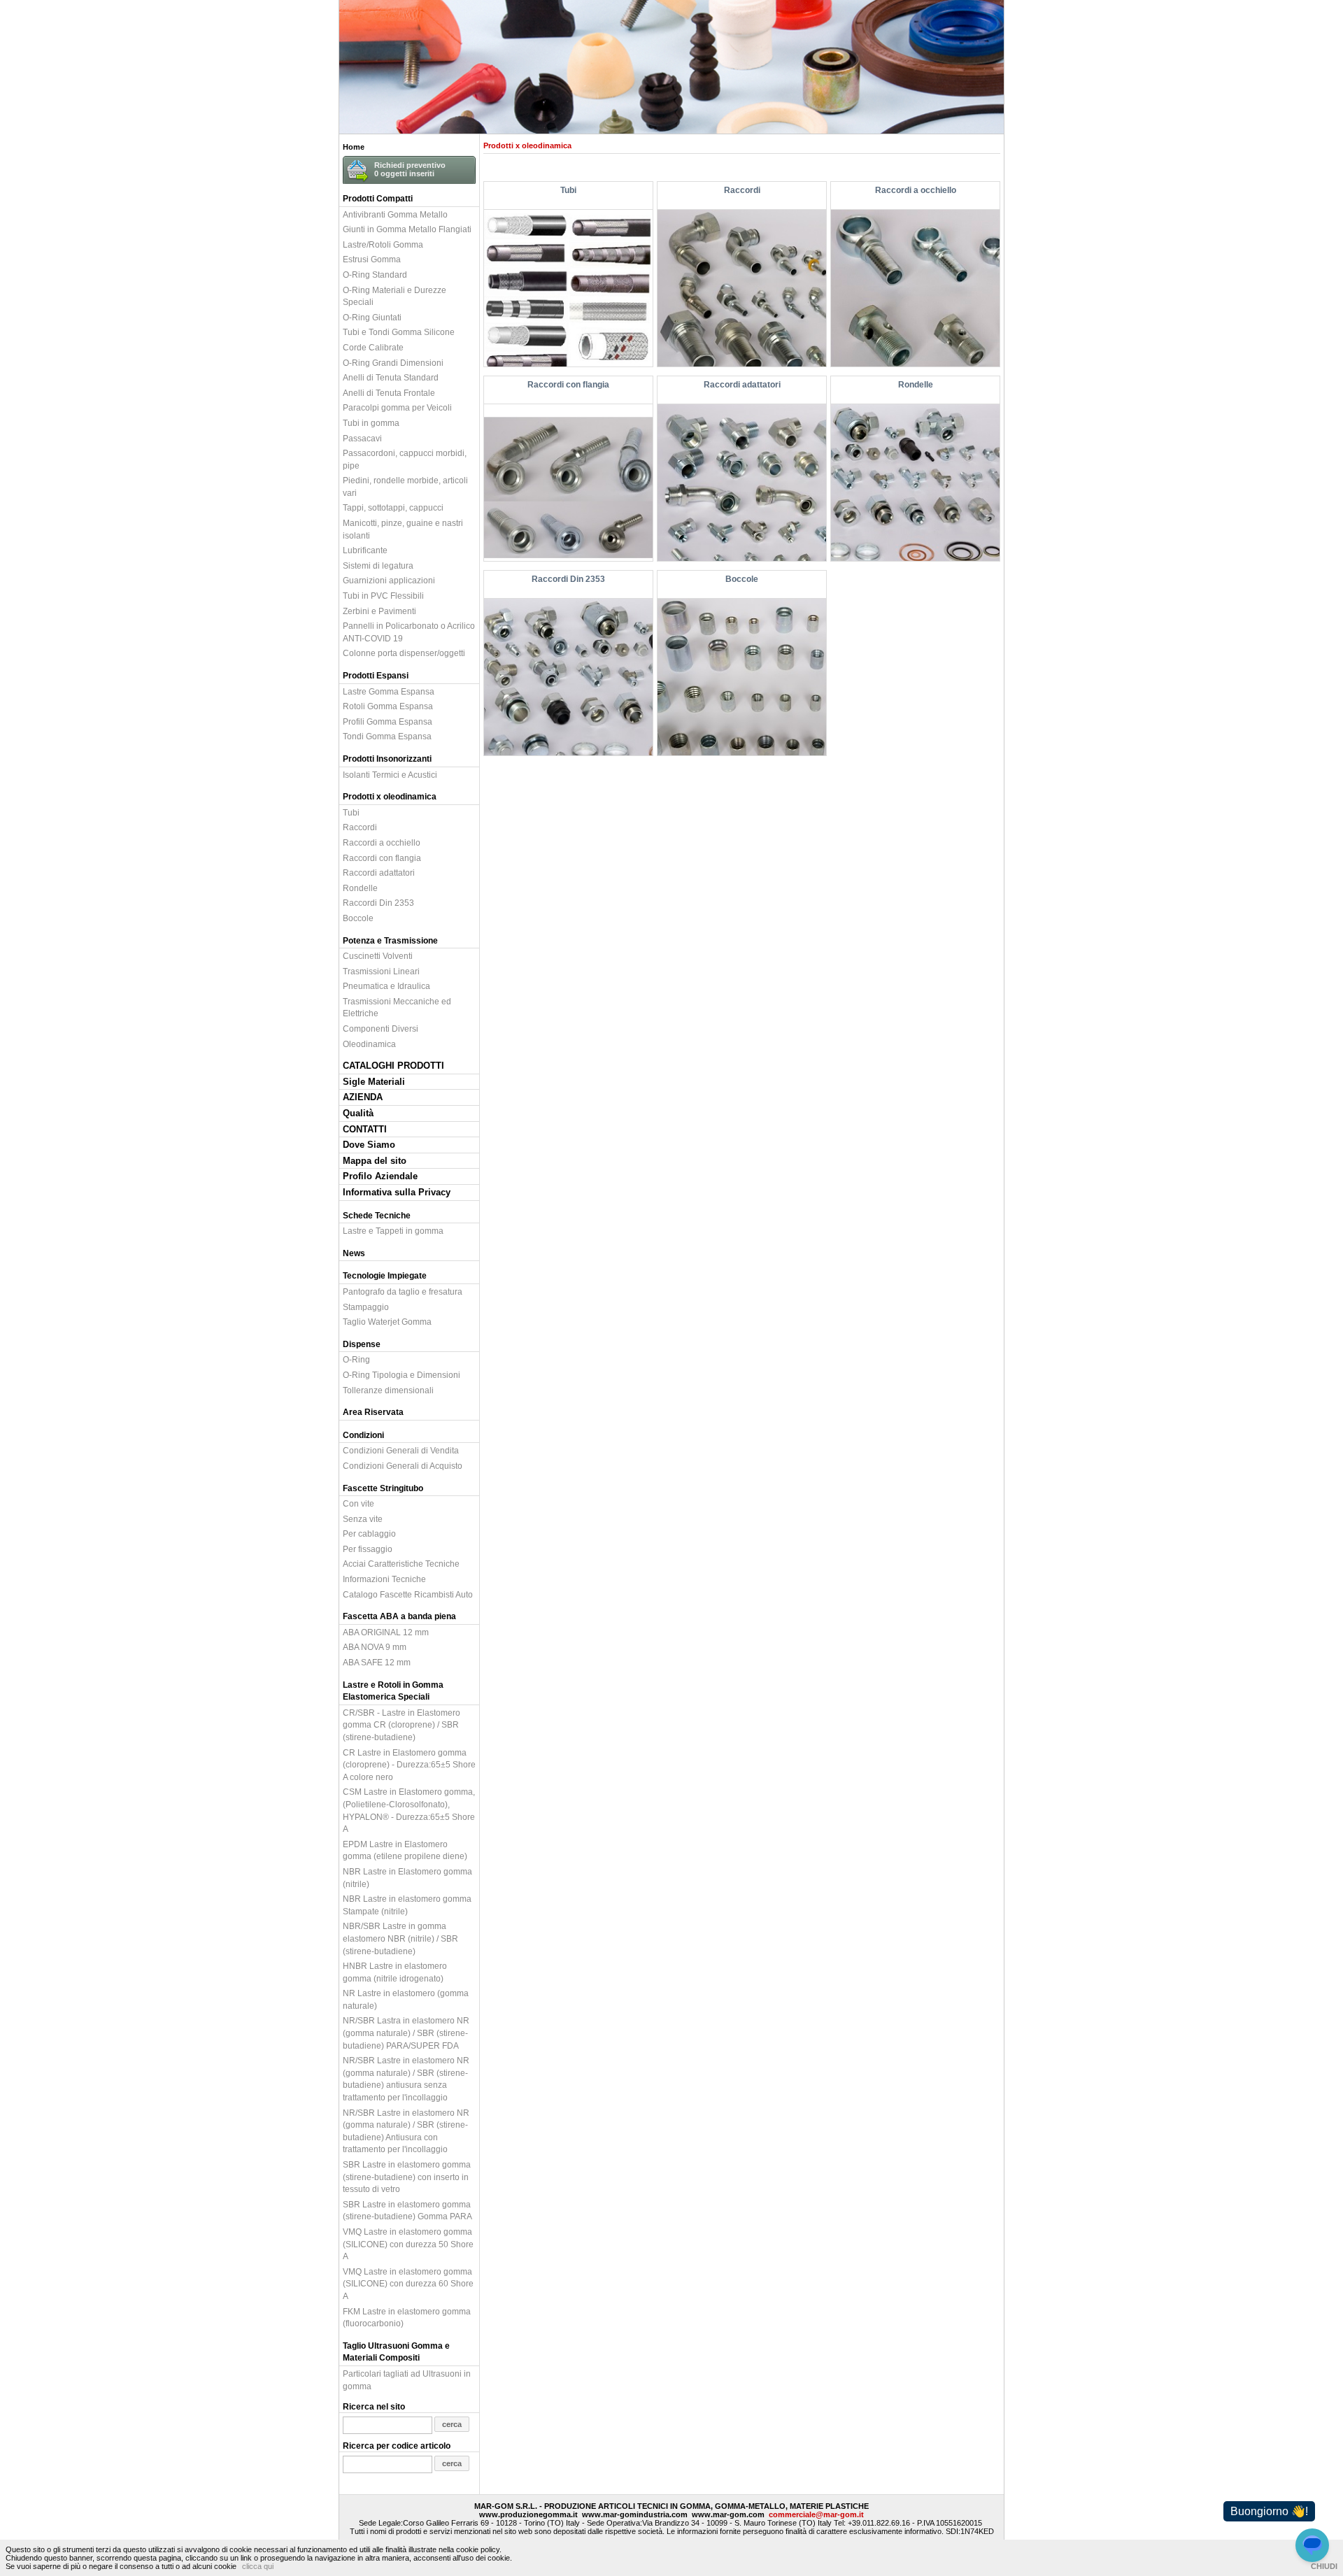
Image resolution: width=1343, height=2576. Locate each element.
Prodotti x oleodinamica (390, 796)
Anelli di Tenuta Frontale (389, 393)
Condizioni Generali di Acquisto (403, 1466)
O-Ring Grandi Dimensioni (393, 363)
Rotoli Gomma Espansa (388, 706)
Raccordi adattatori (379, 873)
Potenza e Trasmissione (390, 940)
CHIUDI (1324, 2566)
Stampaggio (366, 1307)
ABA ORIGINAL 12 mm (386, 1632)
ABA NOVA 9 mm (375, 1647)
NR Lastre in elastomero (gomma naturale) (406, 1999)
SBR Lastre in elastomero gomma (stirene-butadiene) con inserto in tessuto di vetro (407, 2177)
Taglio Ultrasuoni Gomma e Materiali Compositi (396, 2352)
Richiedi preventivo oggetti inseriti (410, 169)
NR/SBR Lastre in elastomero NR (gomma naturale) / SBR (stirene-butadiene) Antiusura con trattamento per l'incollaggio (406, 2131)
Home (354, 147)
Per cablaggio (369, 1533)
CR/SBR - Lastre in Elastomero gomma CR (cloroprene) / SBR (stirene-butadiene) (402, 1725)
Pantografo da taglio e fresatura (403, 1291)
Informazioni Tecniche (384, 1579)
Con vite (358, 1503)
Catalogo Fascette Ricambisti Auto (408, 1594)
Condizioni (363, 1435)
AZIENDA (363, 1097)
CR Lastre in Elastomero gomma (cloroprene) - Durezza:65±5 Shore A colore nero (409, 1765)
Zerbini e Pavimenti (379, 611)
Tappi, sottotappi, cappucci (393, 507)
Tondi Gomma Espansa (387, 736)
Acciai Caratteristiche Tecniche (401, 1564)
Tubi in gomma (371, 423)
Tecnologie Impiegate (385, 1275)
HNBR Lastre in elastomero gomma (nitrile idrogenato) (395, 1972)
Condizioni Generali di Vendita (401, 1450)
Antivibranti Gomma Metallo (395, 214)
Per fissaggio (368, 1549)
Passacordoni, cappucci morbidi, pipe (405, 459)
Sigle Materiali (374, 1082)
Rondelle (360, 888)
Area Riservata (373, 1412)
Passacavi (362, 438)
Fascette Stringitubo (383, 1488)
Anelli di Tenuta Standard (391, 377)
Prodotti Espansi (376, 675)
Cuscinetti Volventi (378, 956)
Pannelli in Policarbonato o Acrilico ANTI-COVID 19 (409, 632)
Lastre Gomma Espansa (389, 691)
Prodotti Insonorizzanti (387, 759)
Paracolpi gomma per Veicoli (397, 407)
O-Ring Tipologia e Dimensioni (402, 1375)
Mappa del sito (375, 1161)
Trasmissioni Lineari (381, 971)
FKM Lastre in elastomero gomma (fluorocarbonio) (407, 2318)
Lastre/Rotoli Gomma (383, 244)
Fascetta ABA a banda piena (399, 1616)
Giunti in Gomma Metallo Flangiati (407, 229)
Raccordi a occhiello (382, 842)
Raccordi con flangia (382, 858)
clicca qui (258, 2566)
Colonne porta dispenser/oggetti (404, 653)
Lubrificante (365, 550)
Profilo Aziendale (380, 1176)
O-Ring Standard (375, 275)
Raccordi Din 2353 (378, 903)
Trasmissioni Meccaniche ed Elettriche (397, 1008)
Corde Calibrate (373, 347)
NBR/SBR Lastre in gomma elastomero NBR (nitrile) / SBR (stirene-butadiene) (400, 1938)
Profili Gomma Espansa (388, 721)
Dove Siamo (369, 1145)
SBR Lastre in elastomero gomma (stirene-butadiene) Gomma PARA (407, 2211)
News (354, 1253)
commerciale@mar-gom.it (816, 2514)
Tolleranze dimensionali (388, 1390)
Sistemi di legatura (378, 565)
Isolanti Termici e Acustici (390, 775)
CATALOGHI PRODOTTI (393, 1066)
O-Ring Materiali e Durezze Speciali (395, 296)
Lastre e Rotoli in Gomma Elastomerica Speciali (393, 1691)
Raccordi (360, 827)
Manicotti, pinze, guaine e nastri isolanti (403, 529)
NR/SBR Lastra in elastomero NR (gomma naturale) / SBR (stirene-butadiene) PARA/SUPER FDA (406, 2033)
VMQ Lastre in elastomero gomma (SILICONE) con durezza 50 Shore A (408, 2244)
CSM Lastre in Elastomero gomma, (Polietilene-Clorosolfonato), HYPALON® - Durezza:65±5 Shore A (409, 1810)
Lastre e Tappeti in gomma (393, 1231)
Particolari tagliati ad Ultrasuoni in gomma (407, 2380)
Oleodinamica (369, 1044)
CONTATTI (365, 1129)
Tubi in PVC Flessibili (383, 596)
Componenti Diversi (381, 1029)
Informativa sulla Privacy (397, 1192)
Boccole (358, 918)
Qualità (358, 1113)
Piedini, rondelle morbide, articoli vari (405, 486)
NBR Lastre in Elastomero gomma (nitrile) (407, 1878)
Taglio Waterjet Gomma (387, 1322)
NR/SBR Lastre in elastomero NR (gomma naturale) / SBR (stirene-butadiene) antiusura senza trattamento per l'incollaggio (406, 2079)
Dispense (362, 1344)
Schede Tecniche (377, 1215)
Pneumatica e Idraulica (386, 986)
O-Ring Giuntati (372, 317)
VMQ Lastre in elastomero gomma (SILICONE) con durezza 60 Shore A (408, 2284)
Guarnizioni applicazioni (389, 580)
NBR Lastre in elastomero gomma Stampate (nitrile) (407, 1905)
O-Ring (356, 1359)
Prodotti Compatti (378, 198)
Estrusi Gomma (372, 259)
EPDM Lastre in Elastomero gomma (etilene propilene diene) (405, 1850)
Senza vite (363, 1519)
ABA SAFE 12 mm (377, 1662)
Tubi (351, 812)
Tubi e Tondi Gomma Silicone (399, 332)
